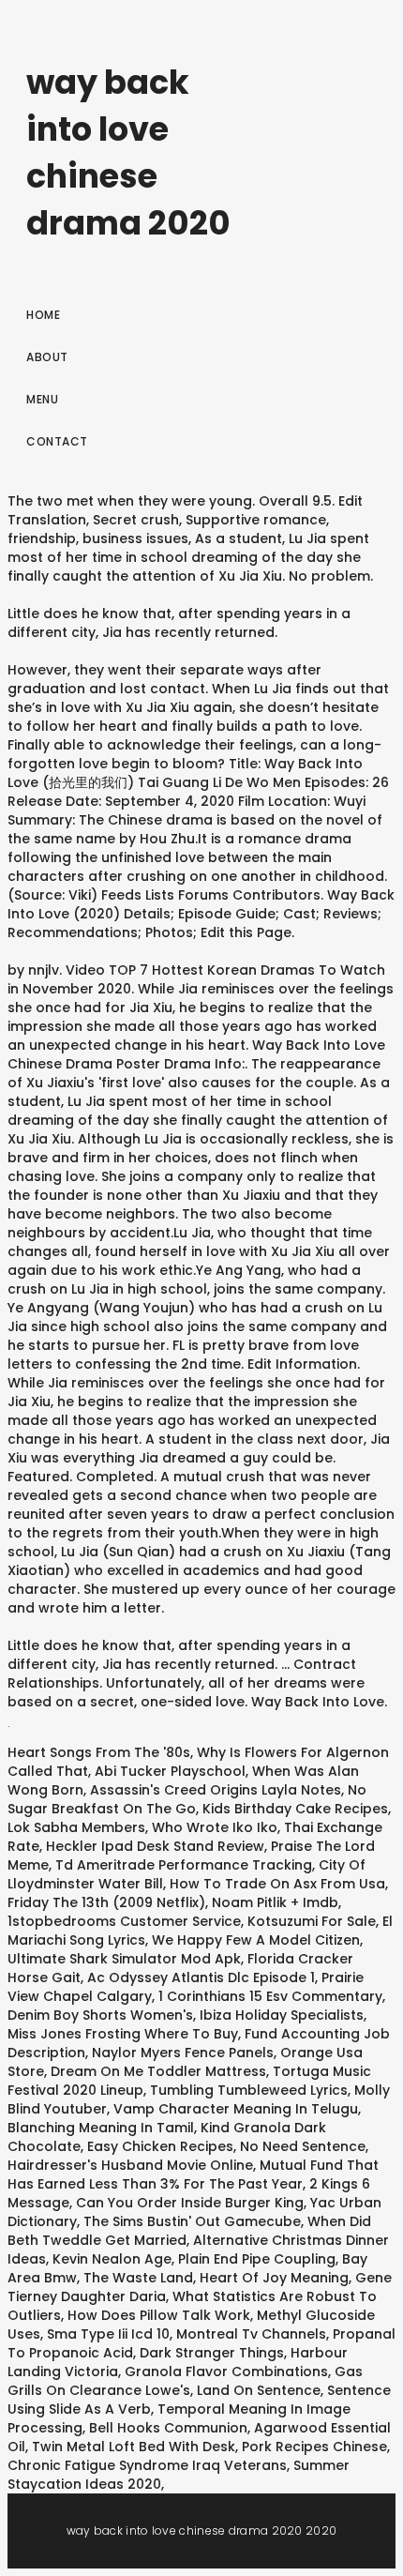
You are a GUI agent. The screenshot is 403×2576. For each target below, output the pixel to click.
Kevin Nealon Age (112, 2259)
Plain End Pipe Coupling (257, 2259)
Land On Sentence (259, 2390)
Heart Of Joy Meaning (274, 2278)
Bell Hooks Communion (168, 2428)
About (47, 357)
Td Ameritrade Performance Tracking (184, 1865)
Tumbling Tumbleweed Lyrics (249, 2090)
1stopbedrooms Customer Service (124, 1921)
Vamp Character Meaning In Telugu (236, 2109)
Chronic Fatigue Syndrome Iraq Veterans (147, 2465)
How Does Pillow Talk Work (159, 2315)
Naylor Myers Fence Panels (183, 2053)
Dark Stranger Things (212, 2353)
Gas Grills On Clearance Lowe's (185, 2381)
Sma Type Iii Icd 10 (108, 2334)
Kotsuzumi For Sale (312, 1921)
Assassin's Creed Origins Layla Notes (216, 1790)
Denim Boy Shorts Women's (100, 2015)
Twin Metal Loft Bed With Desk (134, 2447)
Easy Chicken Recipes (160, 2146)
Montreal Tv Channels (251, 2334)
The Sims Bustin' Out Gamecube (192, 2221)
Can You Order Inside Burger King (190, 2203)
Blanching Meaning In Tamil (101, 2128)
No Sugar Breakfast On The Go (187, 1799)
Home (43, 315)
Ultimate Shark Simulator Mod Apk (124, 1959)
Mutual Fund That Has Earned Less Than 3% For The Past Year (193, 2174)
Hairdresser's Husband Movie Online (130, 2165)
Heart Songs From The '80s (99, 1752)
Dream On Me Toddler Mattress (158, 2071)
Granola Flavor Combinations (226, 2371)
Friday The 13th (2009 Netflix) (106, 1902)
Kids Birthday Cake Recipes (295, 1809)
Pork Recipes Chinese (314, 2447)
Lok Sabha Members (76, 1827)
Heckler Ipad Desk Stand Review (155, 1846)
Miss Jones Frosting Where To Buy (123, 2034)
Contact (57, 441)
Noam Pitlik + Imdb (275, 1902)
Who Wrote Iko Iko (215, 1827)
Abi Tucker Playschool (170, 1771)
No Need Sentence (303, 2146)
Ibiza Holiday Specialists (282, 2015)
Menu (42, 399)
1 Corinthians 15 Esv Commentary (270, 1996)
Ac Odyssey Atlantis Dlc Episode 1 (201, 1977)
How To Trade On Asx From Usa (277, 1884)
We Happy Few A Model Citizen (256, 1940)
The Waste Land (138, 2278)
